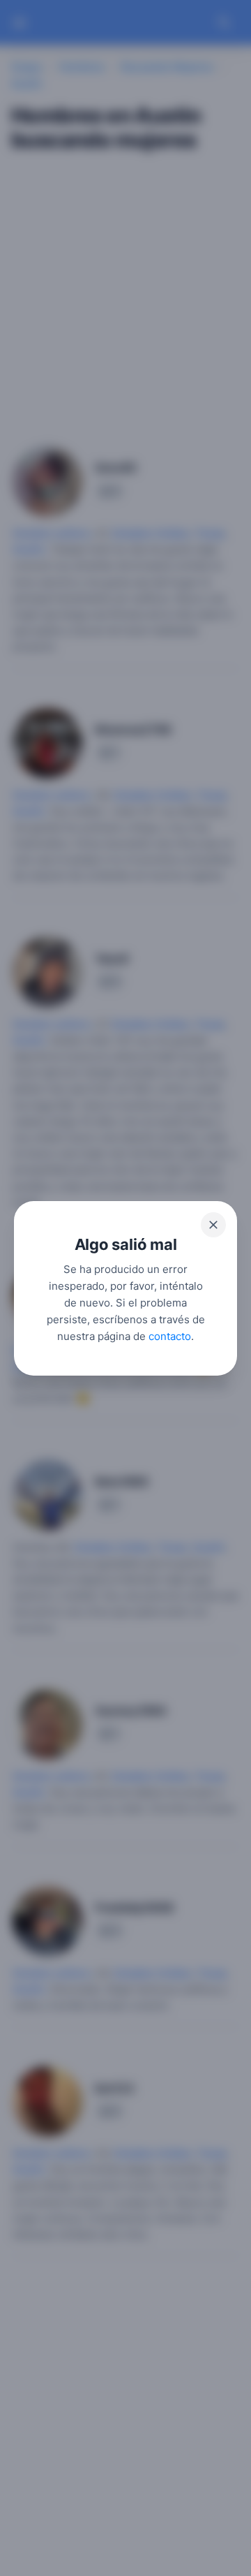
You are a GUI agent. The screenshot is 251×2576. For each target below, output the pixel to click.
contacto (170, 1335)
